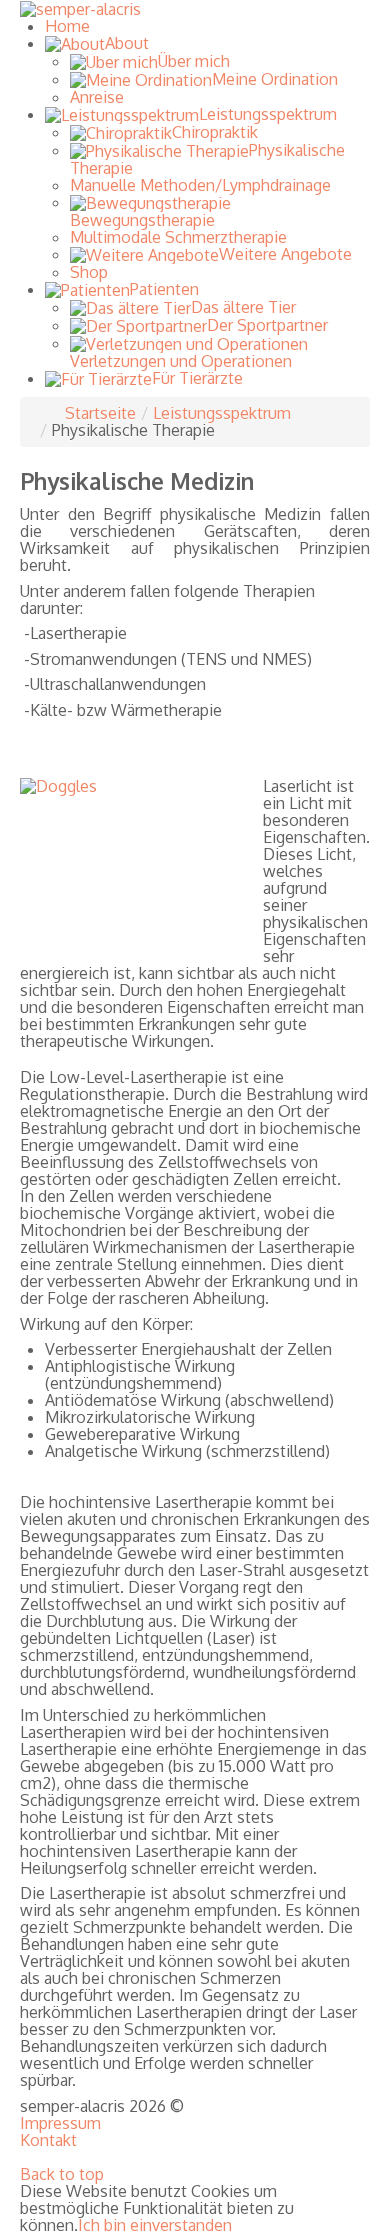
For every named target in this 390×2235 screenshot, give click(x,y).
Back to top (62, 2174)
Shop (89, 272)
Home (67, 26)
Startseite (100, 413)
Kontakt (48, 2140)
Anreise (97, 97)
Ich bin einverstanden (155, 2225)
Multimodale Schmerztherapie (178, 237)
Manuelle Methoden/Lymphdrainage (200, 185)
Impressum (60, 2123)
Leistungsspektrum (222, 413)
